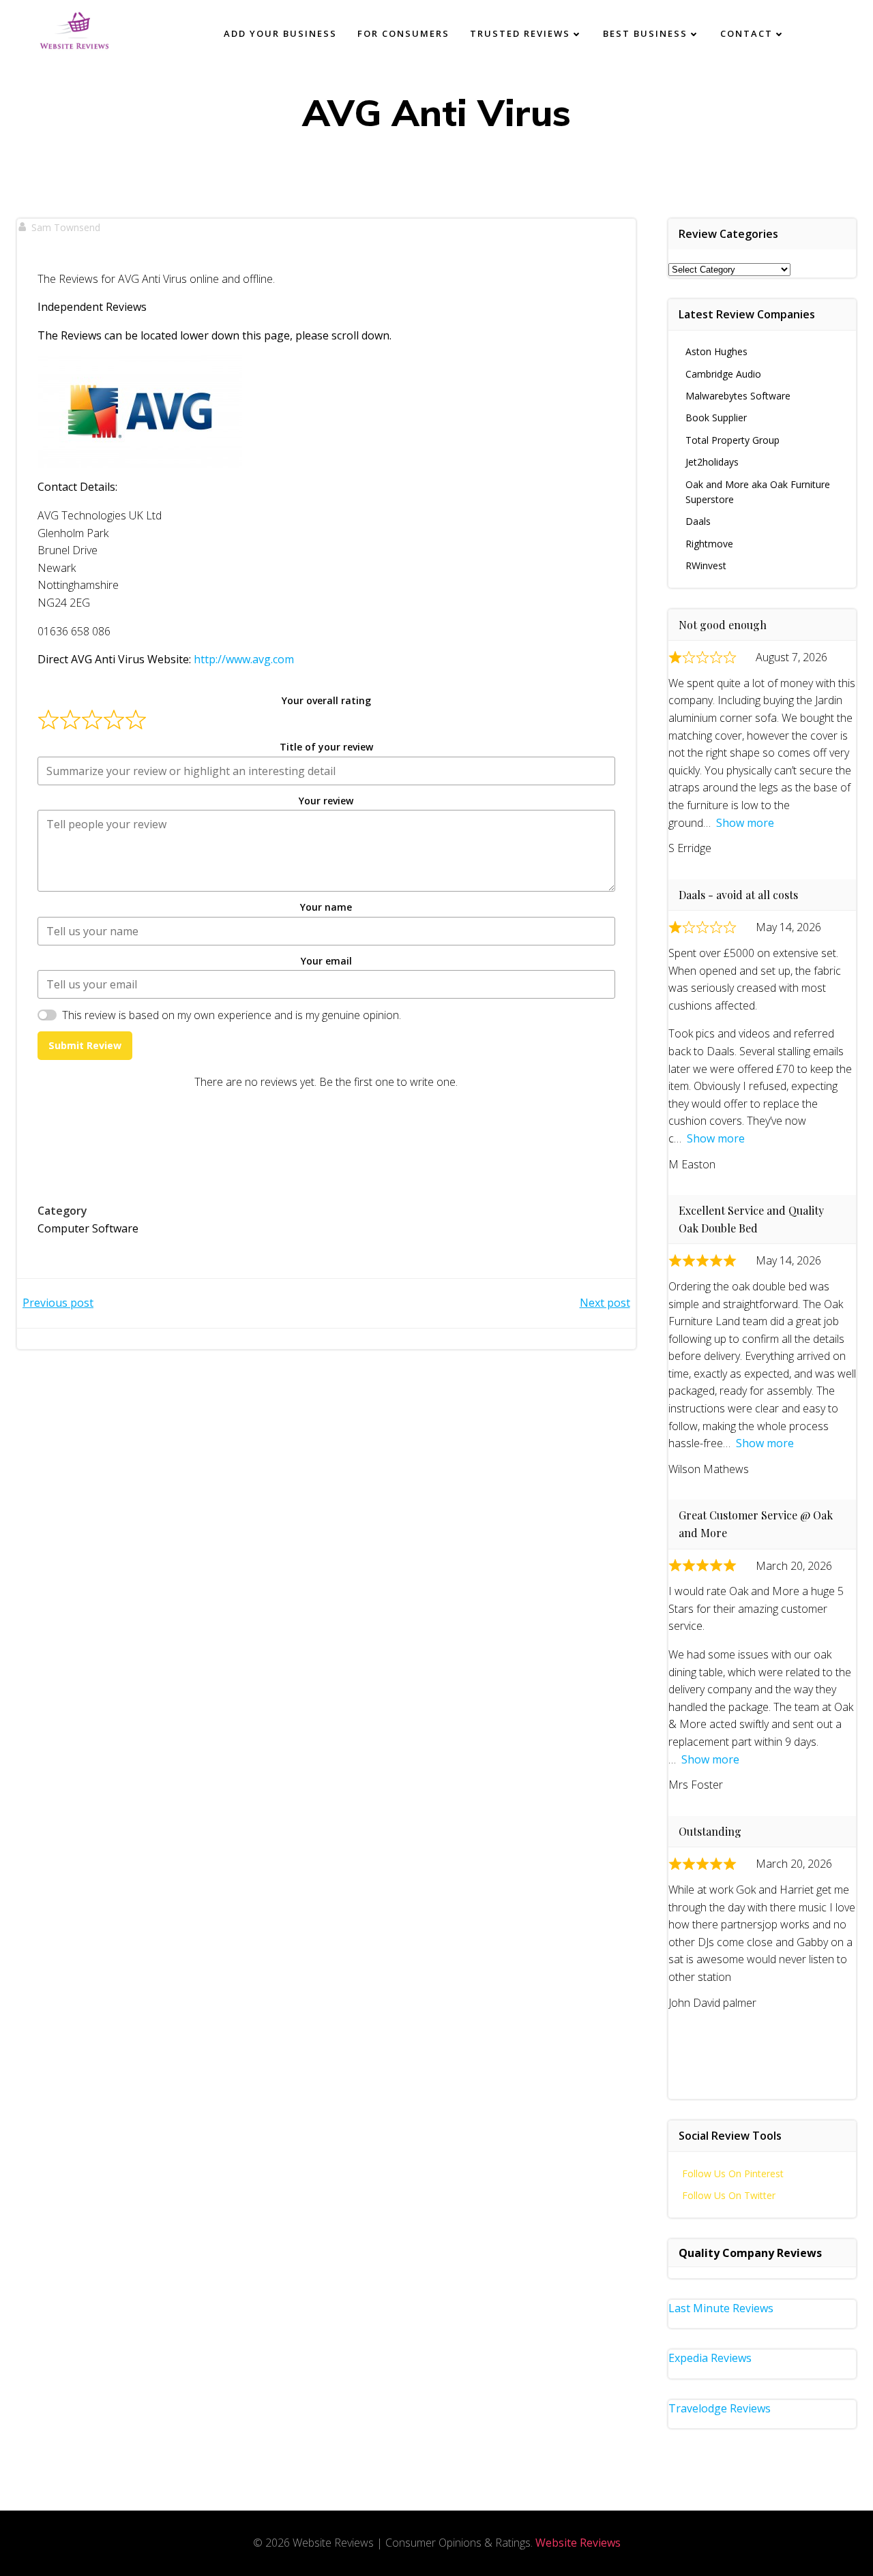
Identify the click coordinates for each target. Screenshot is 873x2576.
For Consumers (403, 33)
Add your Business (280, 33)
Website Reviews (578, 2543)
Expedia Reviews (710, 2358)
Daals (698, 521)
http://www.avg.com (244, 659)
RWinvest (706, 565)
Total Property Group (733, 440)
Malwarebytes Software (738, 396)
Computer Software (88, 1228)
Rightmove (709, 544)
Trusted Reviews (520, 33)
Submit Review (85, 1045)
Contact (746, 33)
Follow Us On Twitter (729, 2195)
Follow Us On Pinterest (733, 2173)
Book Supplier (716, 418)
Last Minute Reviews (721, 2308)
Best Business (645, 33)
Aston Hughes (716, 351)
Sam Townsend (66, 227)
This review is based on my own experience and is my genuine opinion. (232, 1015)
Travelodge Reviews (720, 2408)
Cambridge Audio (723, 374)
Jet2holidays (712, 462)
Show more (745, 823)
